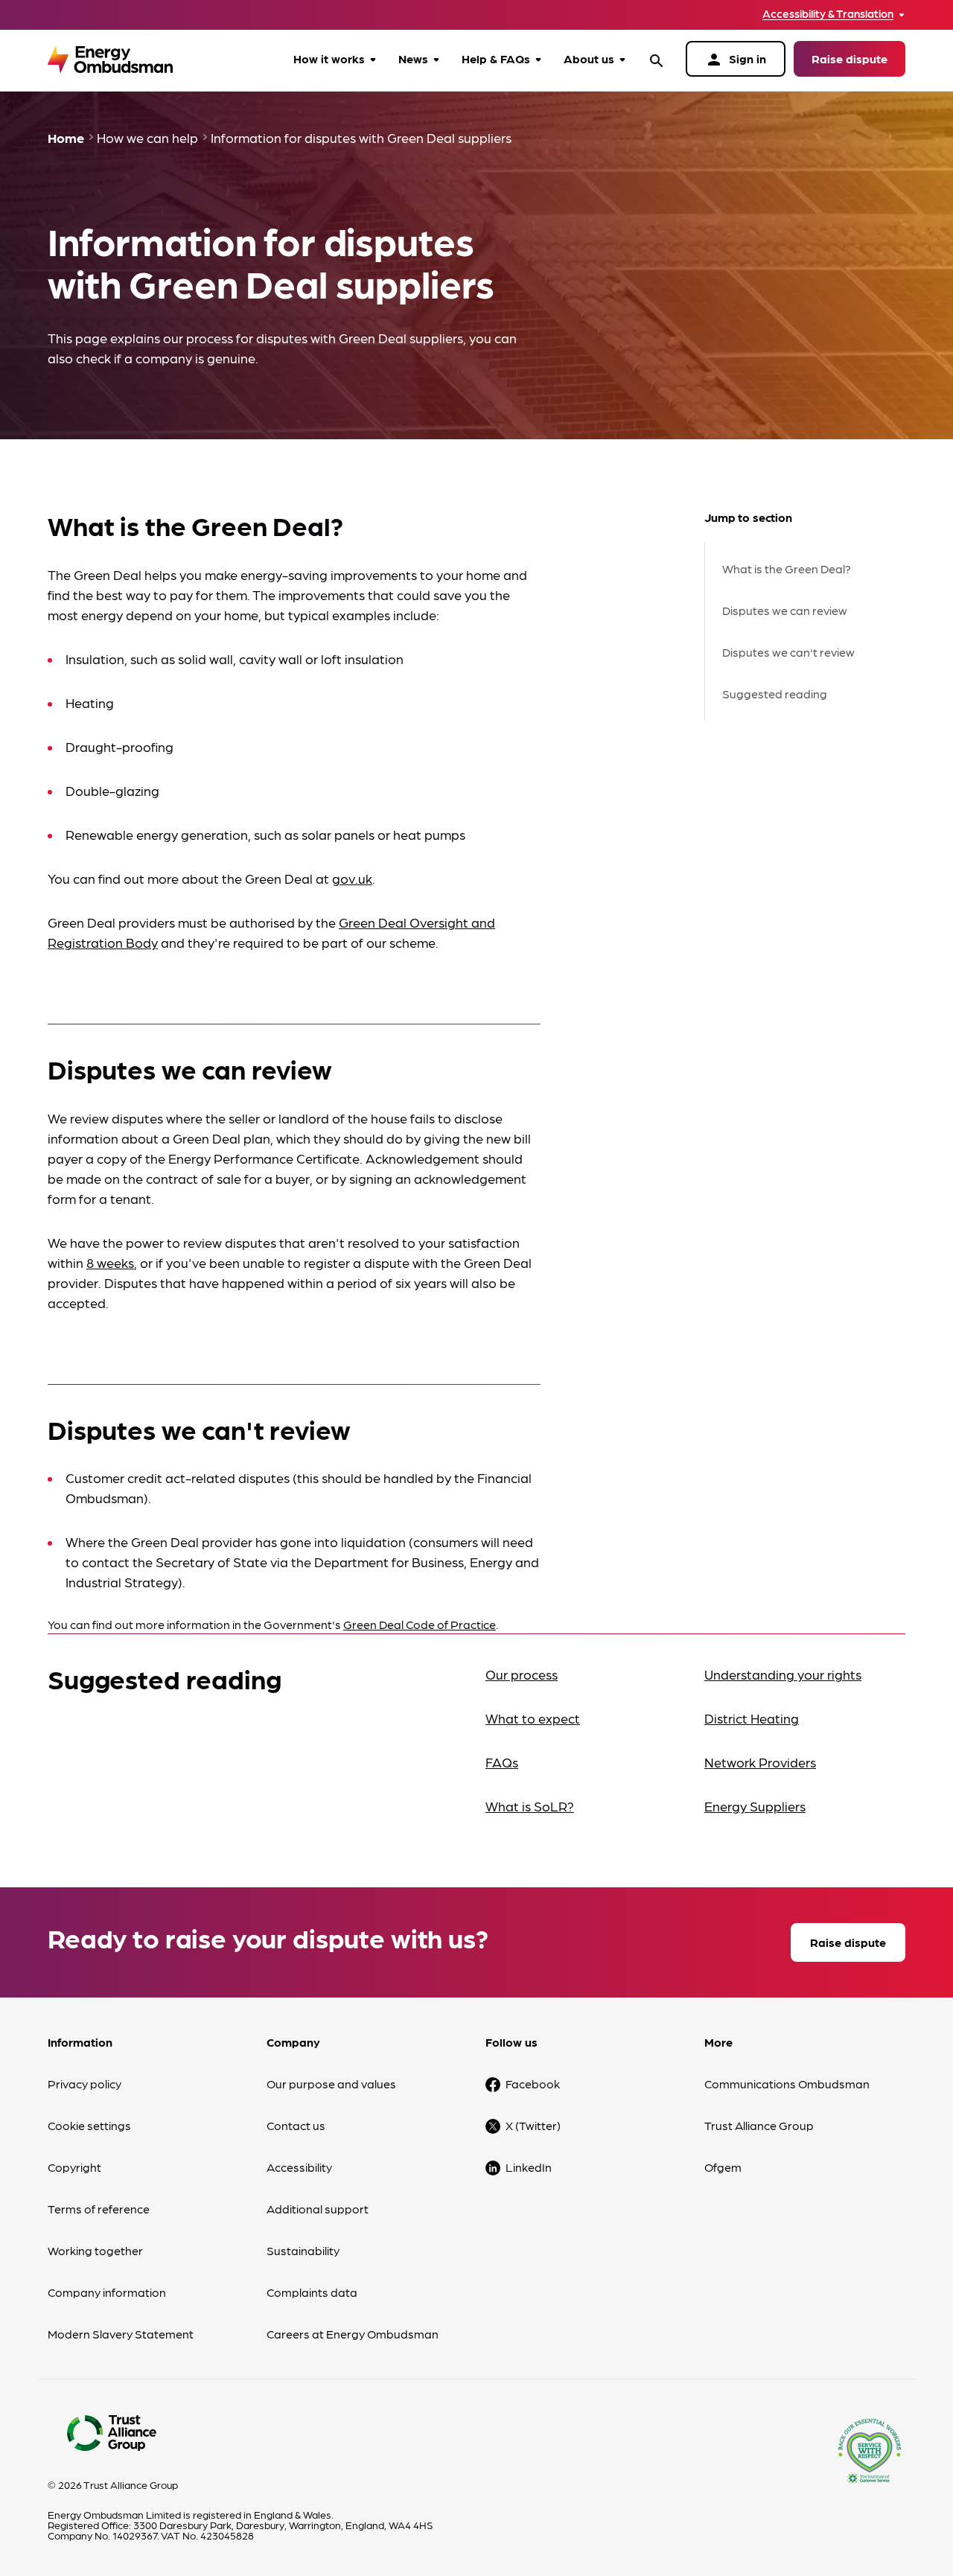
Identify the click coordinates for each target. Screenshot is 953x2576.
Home (66, 137)
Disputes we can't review (788, 652)
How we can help (147, 137)
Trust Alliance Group (759, 2125)
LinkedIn (529, 2167)
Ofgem (723, 2167)
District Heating (752, 1718)
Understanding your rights (783, 1674)
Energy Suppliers (755, 1806)
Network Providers (760, 1762)
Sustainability (303, 2250)
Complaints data (312, 2292)
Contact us (296, 2125)
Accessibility (299, 2167)
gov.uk (352, 878)
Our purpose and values (331, 2084)
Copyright (74, 2167)
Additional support (318, 2209)
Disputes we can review (785, 610)
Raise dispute (850, 58)
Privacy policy (85, 2084)
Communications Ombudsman (787, 2084)
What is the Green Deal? (787, 568)
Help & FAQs (496, 58)
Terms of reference (99, 2209)
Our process (522, 1674)
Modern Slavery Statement (121, 2334)
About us (589, 58)
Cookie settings (89, 2125)
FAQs (502, 1762)
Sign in (736, 60)
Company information (107, 2292)
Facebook (533, 2084)
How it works (329, 58)
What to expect (533, 1718)
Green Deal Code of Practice (420, 1624)
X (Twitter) (533, 2125)
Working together (95, 2250)
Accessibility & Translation (828, 14)
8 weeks (110, 1262)
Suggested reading (775, 694)
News (413, 58)
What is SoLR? (530, 1806)
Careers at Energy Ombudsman (353, 2334)
